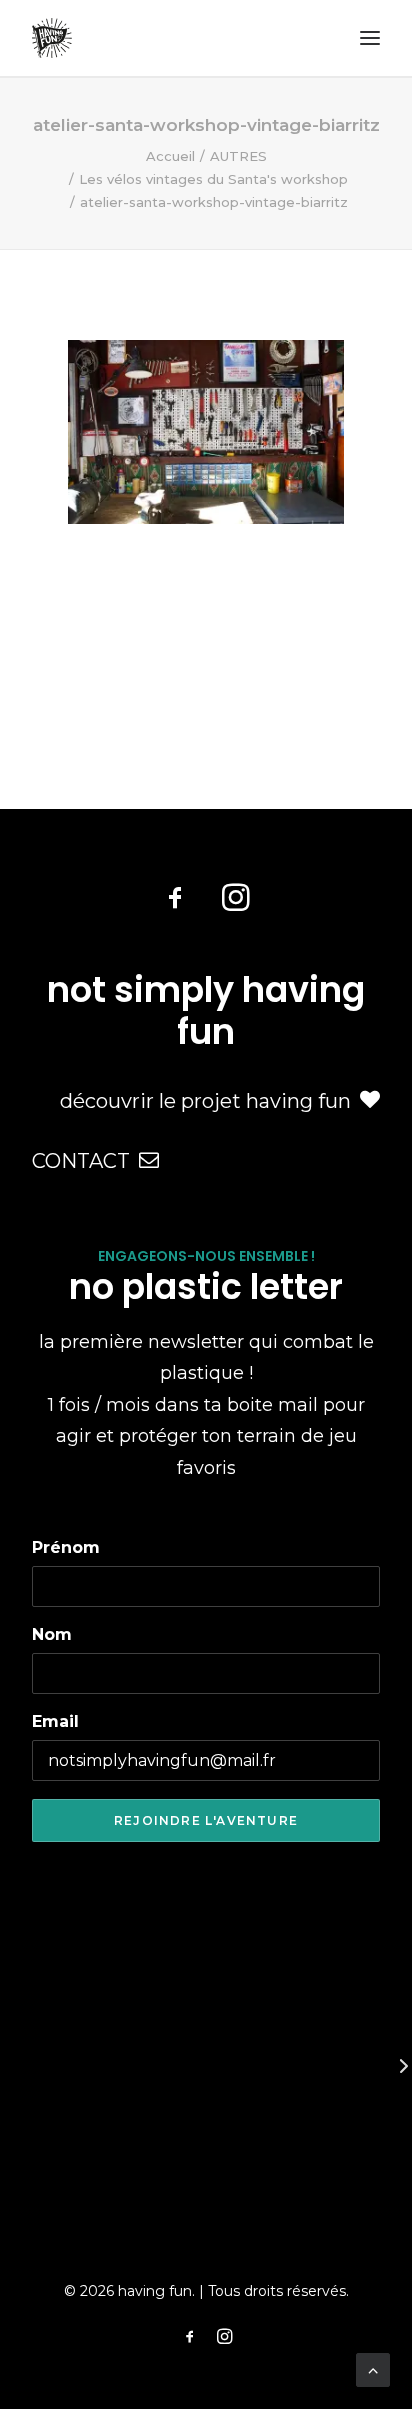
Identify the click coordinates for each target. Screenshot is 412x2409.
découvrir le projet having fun (205, 1101)
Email (55, 1721)
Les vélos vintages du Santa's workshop (213, 179)
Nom (52, 1634)
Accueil (170, 156)
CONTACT (81, 1161)
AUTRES (238, 156)
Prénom (66, 1547)
